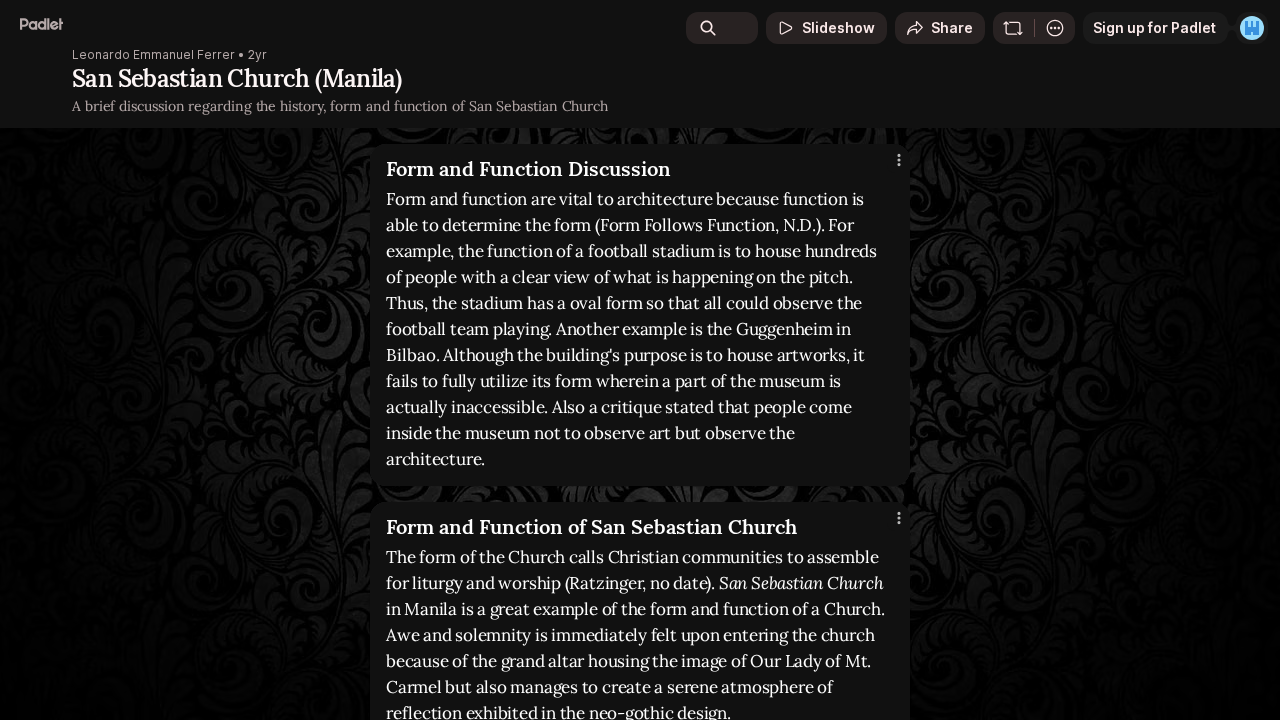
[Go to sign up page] (1252, 28)
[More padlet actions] (1055, 28)
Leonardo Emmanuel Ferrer (153, 55)
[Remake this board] (1013, 28)
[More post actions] (898, 160)
